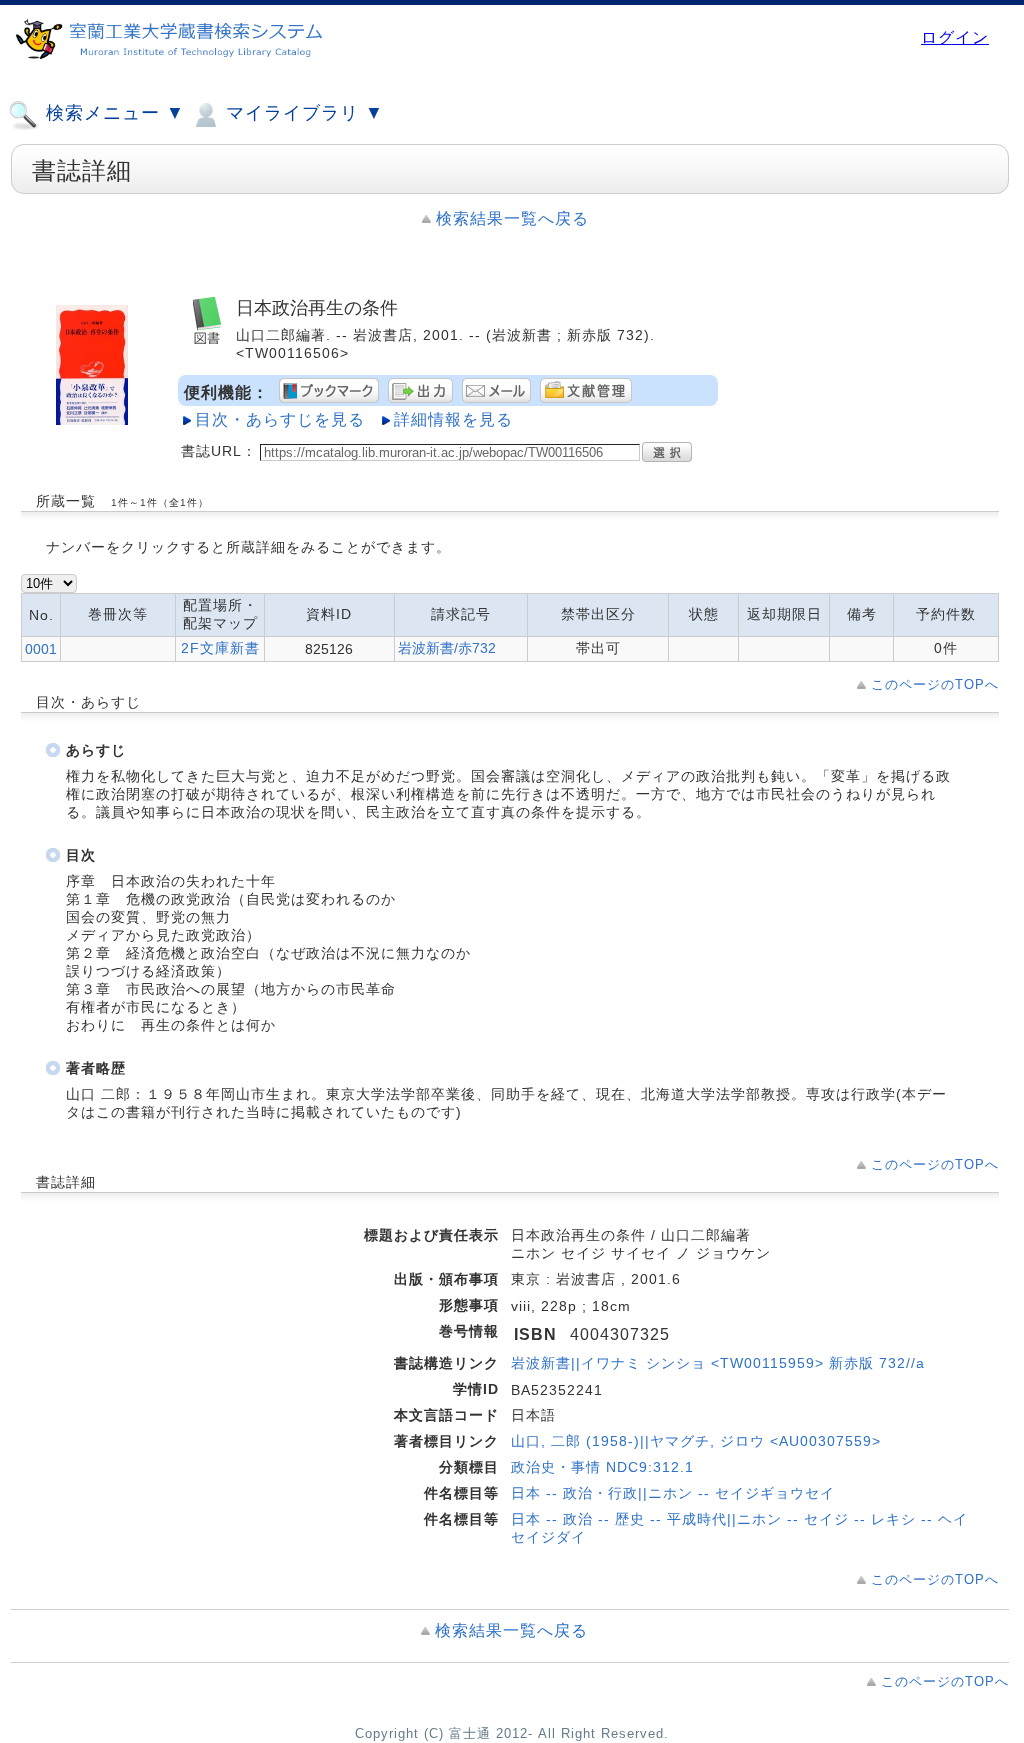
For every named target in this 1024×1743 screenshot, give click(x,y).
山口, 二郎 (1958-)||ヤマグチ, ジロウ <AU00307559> (696, 1441)
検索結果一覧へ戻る (512, 218)
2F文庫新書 (220, 648)
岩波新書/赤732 (447, 648)
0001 (41, 649)
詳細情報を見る (453, 419)
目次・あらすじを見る (280, 419)
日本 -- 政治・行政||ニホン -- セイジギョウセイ (673, 1493)
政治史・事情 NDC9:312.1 (602, 1467)
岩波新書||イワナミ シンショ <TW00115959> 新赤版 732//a (718, 1363)
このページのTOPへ (935, 684)
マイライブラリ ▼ (302, 113)
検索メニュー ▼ (112, 113)
